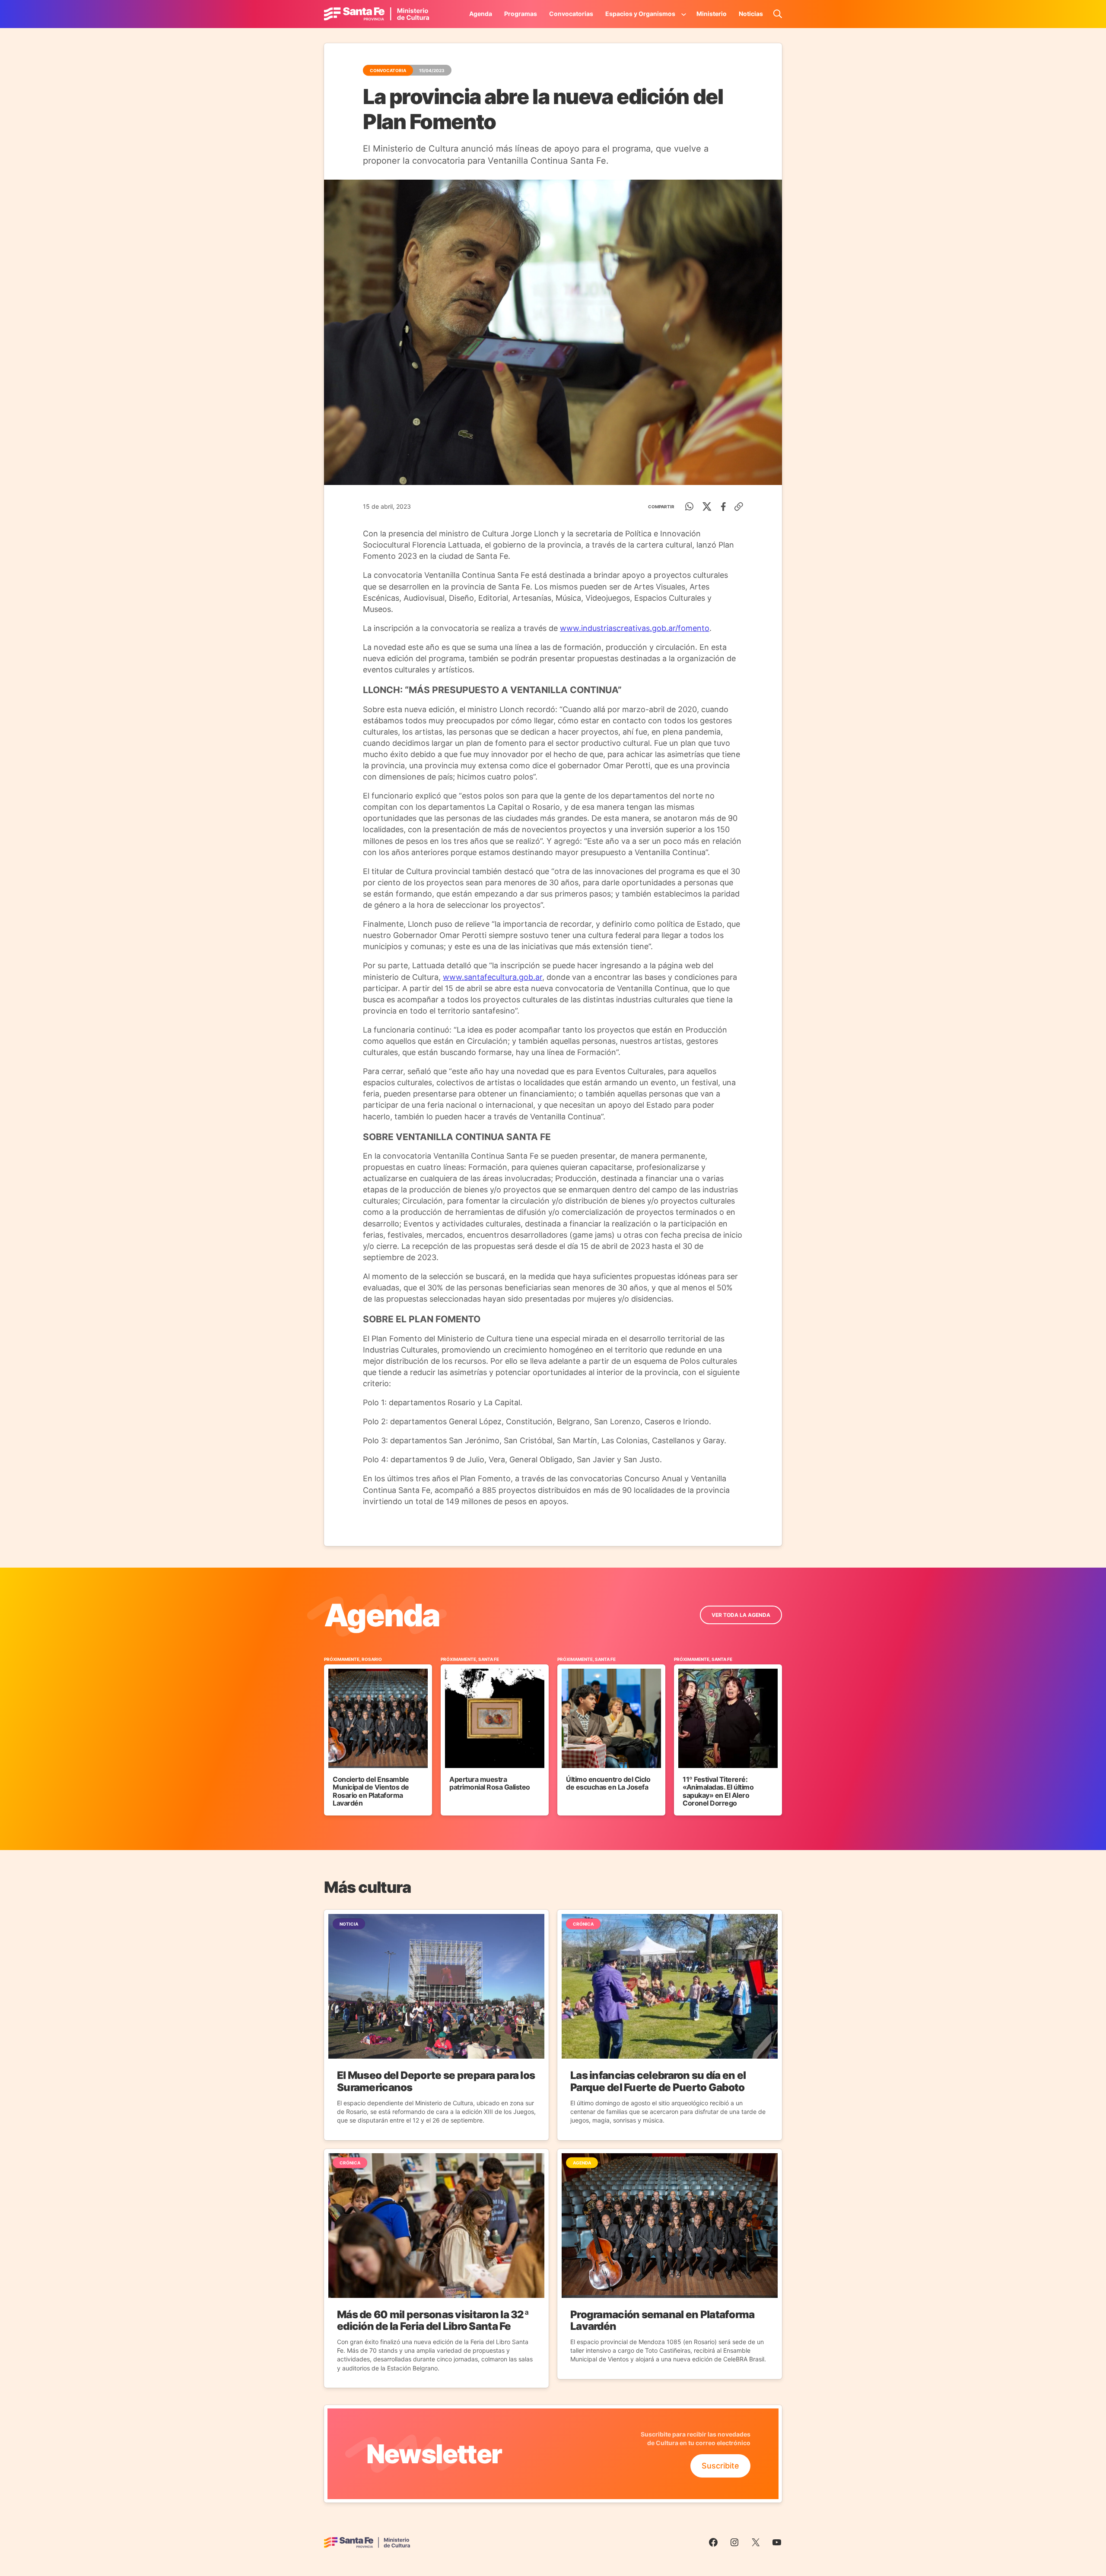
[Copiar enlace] (739, 507)
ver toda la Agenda (741, 1615)
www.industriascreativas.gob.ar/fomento (635, 628)
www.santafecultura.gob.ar (493, 977)
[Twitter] (707, 507)
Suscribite (720, 2466)
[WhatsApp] (690, 507)
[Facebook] (723, 507)
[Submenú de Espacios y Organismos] (684, 14)
